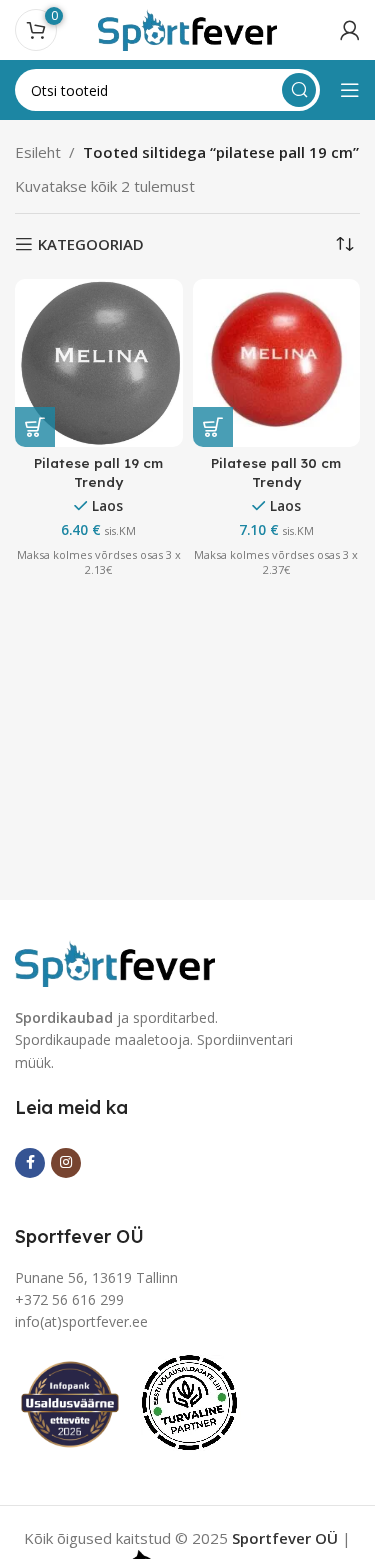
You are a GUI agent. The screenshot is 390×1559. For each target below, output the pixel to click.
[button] (35, 427)
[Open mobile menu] (350, 90)
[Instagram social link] (66, 1163)
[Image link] (115, 961)
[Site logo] (188, 28)
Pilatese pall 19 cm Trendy (98, 472)
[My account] (350, 30)
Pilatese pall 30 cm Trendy (276, 472)
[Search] (299, 90)
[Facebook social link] (30, 1163)
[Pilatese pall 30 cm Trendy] (277, 363)
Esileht (38, 152)
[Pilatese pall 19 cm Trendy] (99, 363)
